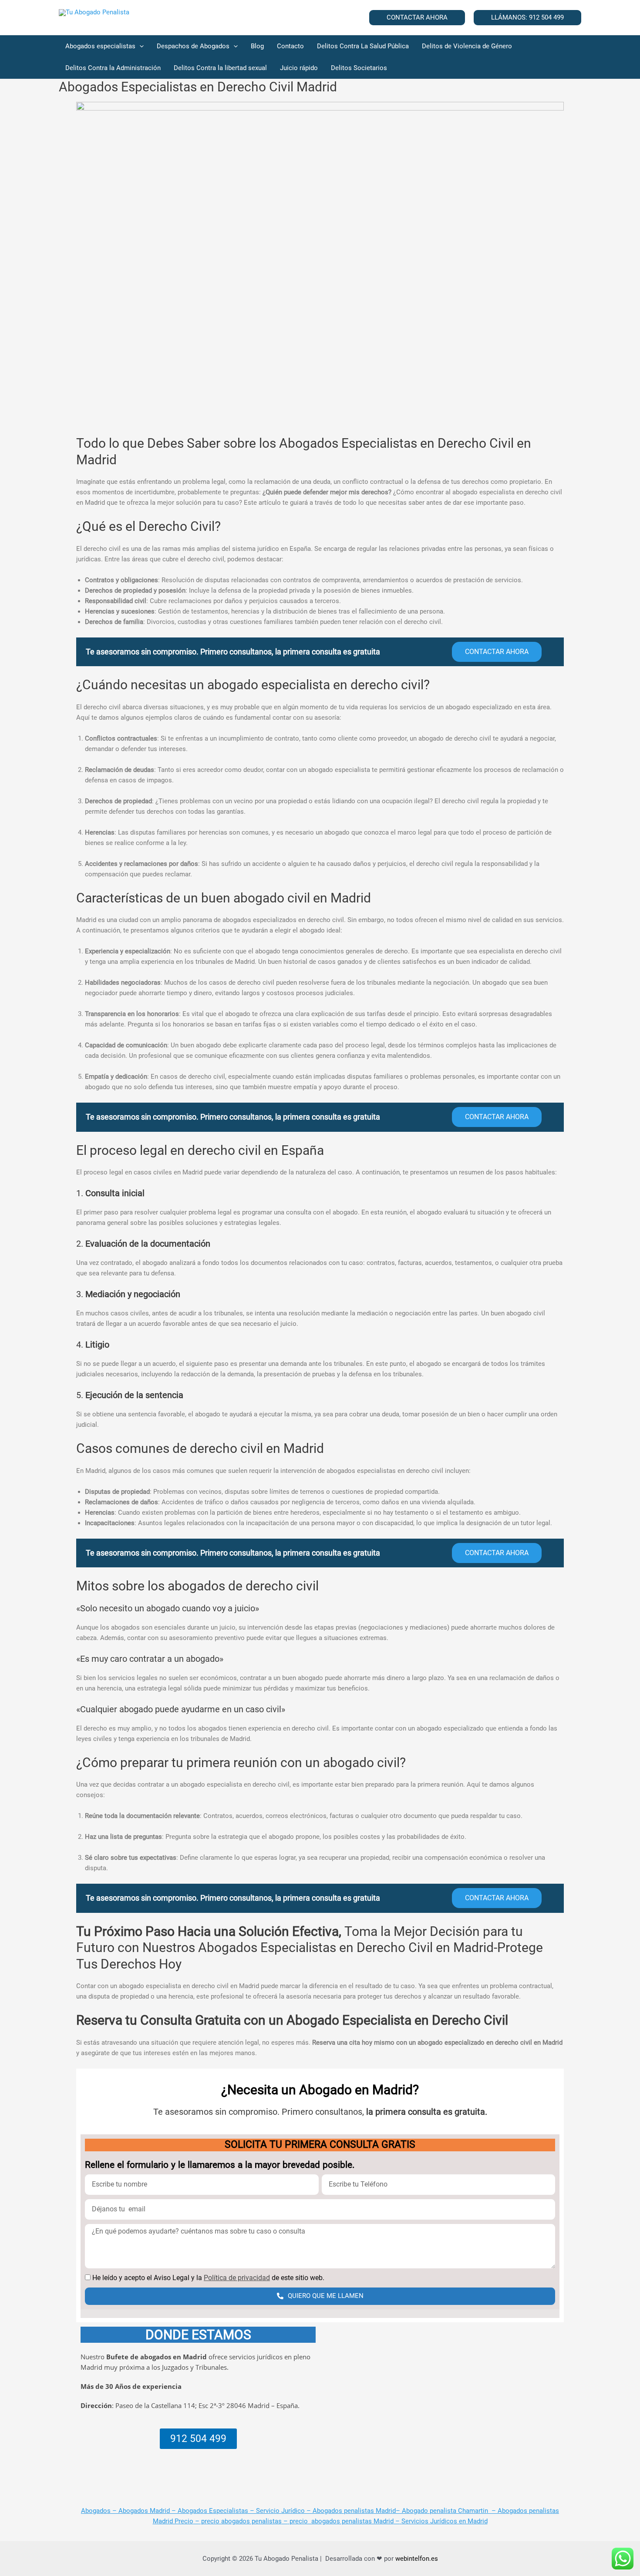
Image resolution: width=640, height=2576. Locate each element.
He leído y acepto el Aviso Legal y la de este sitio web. (208, 2278)
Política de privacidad (237, 2278)
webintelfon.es (417, 2559)
